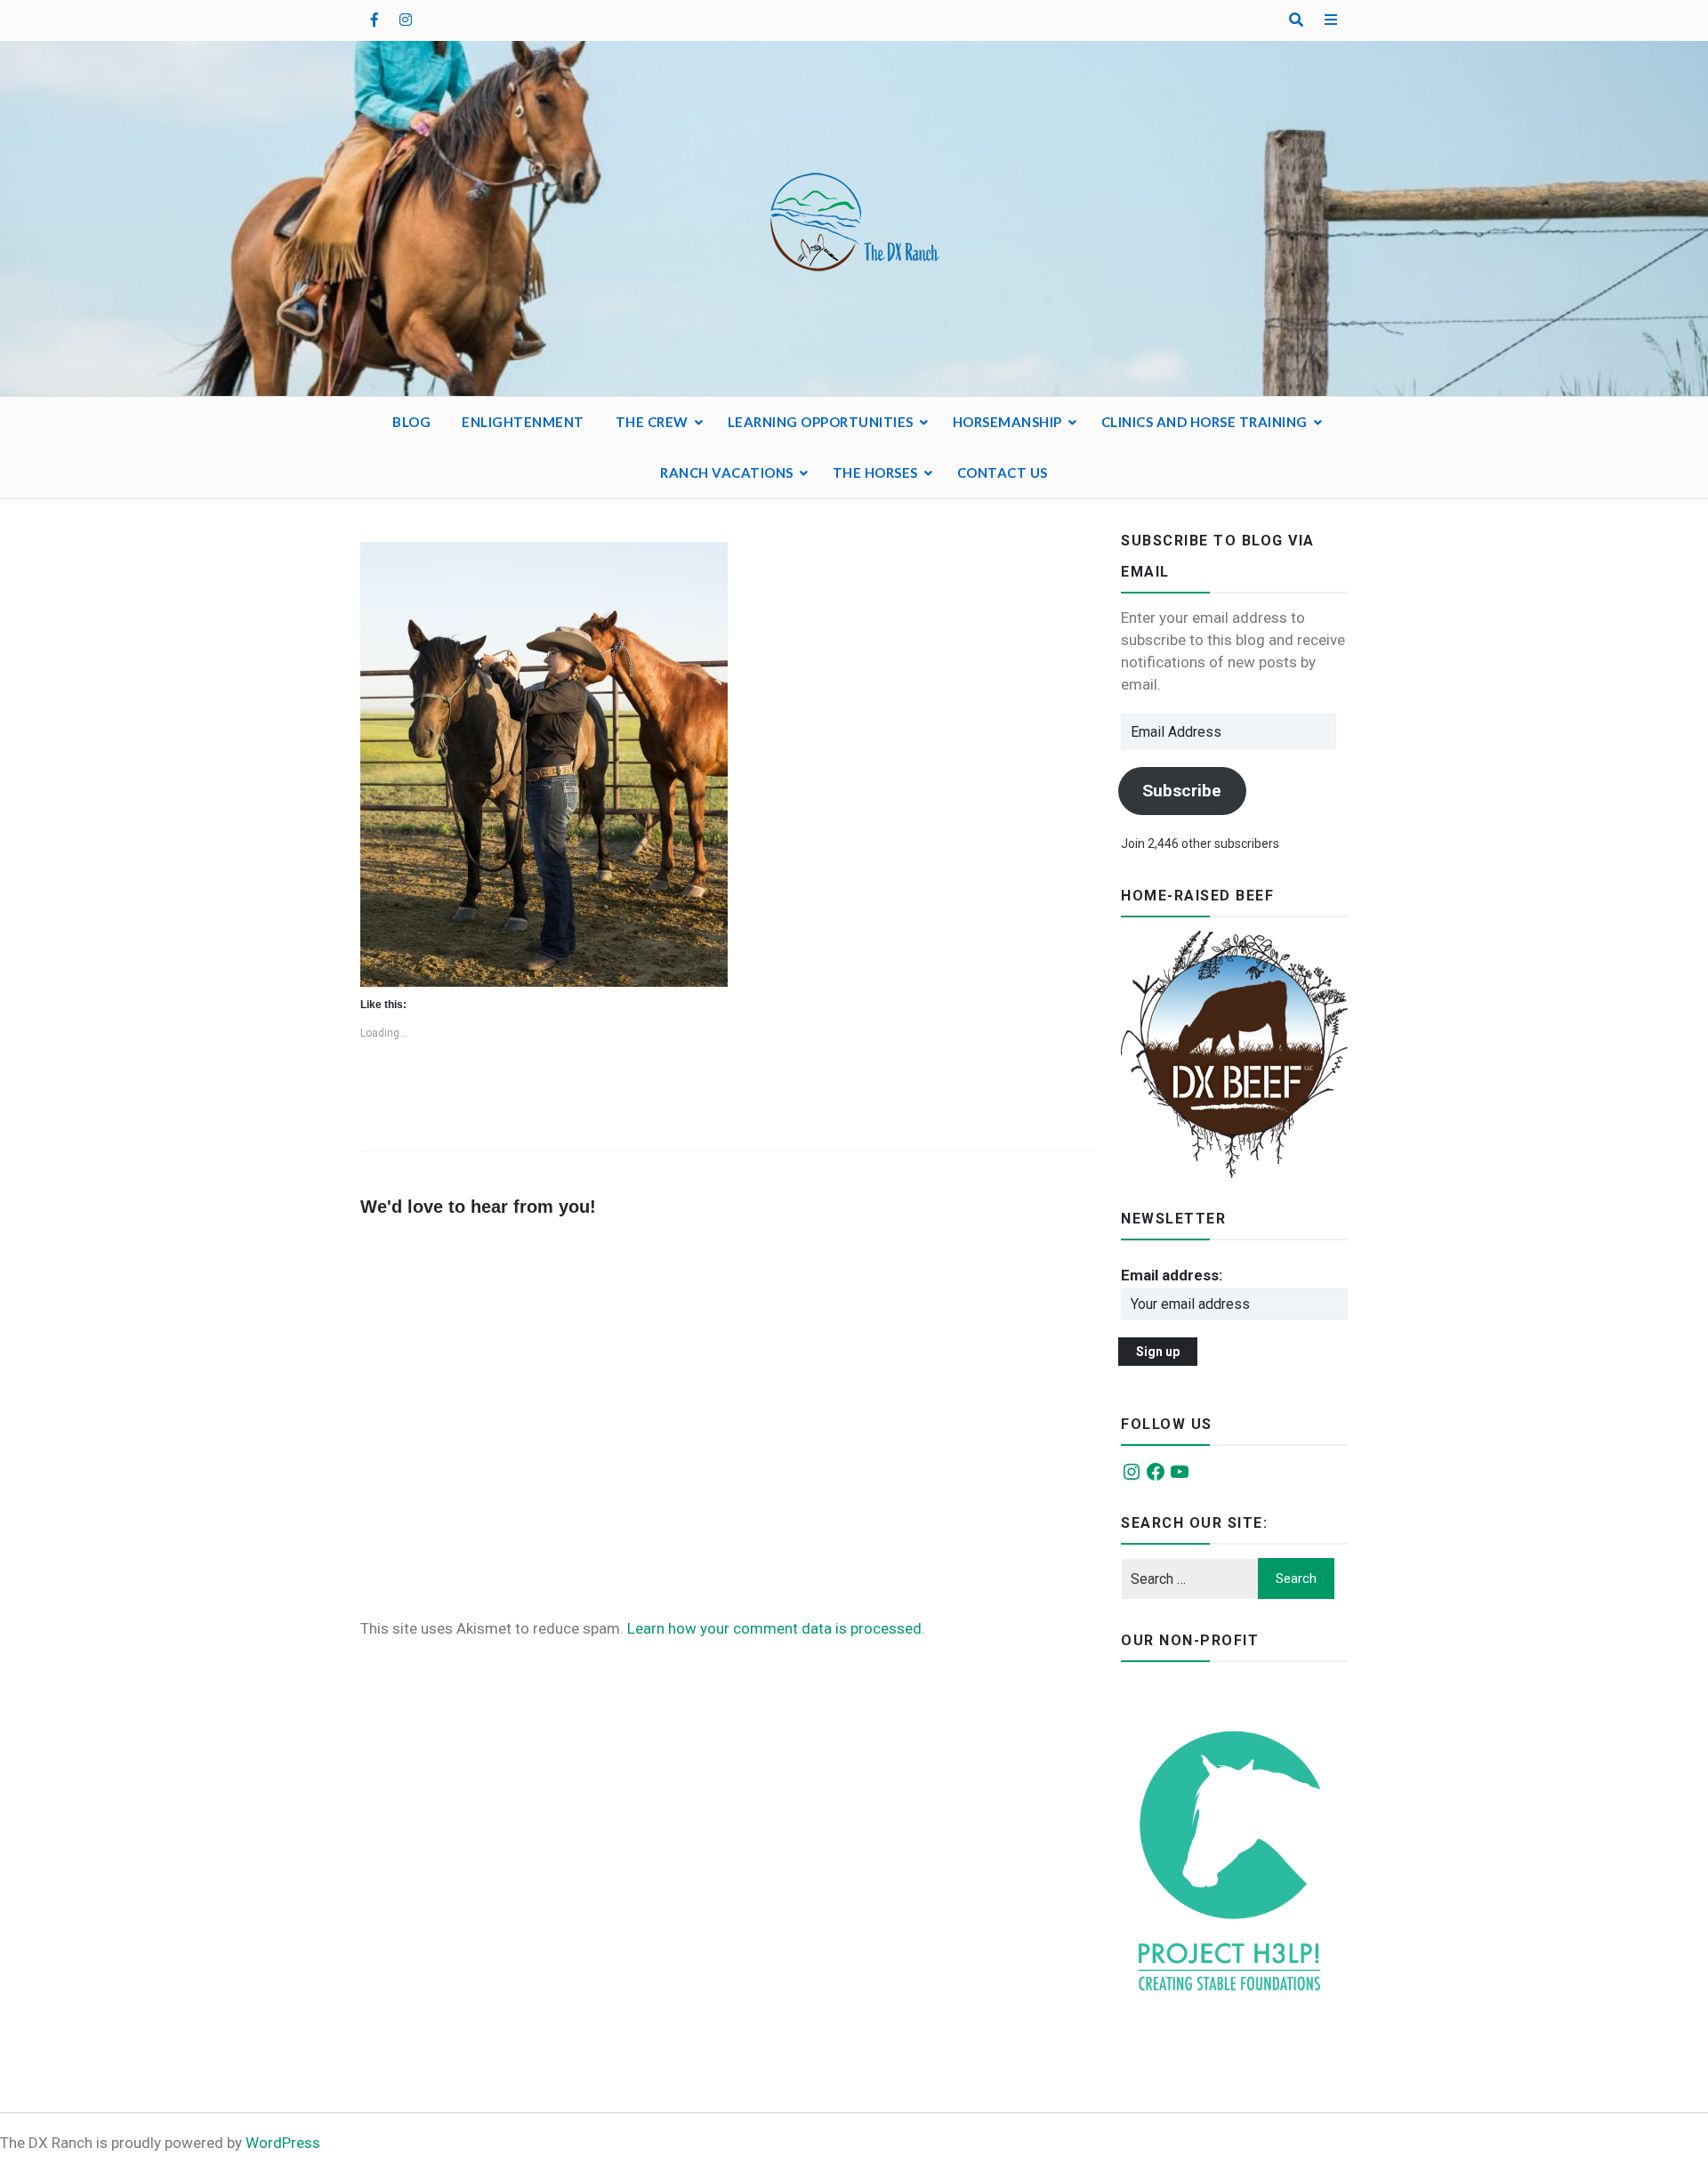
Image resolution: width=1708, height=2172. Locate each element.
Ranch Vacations (727, 472)
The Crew (652, 422)
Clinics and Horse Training (1204, 422)
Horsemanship (1007, 422)
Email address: (1172, 1275)
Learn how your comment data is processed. (776, 1628)
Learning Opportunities (821, 422)
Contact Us (1003, 472)
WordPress (283, 2143)
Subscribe (1182, 791)
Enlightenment (523, 422)
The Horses (875, 472)
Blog (411, 422)
